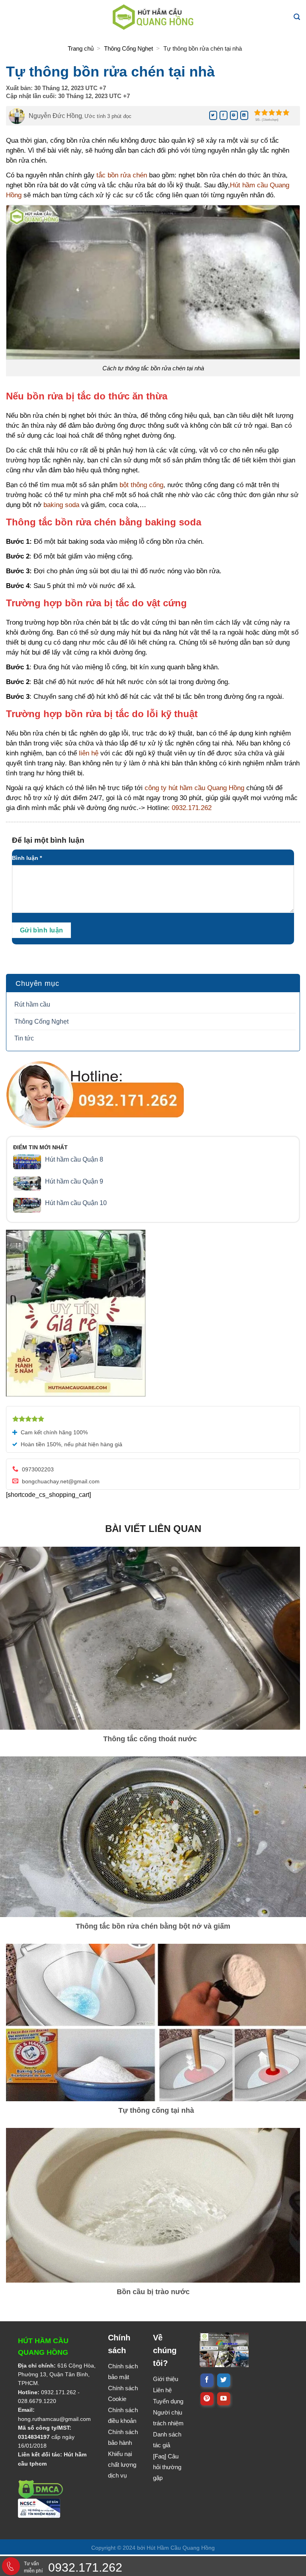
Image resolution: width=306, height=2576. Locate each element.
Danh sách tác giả (167, 2440)
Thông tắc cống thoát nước (150, 1739)
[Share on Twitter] (213, 115)
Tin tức (24, 1038)
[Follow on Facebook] (207, 2380)
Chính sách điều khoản (123, 2415)
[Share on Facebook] (224, 115)
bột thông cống (141, 485)
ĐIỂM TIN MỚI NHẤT (40, 1147)
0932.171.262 (59, 2392)
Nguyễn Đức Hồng (55, 116)
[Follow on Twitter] (224, 2380)
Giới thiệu (166, 2379)
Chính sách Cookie (123, 2393)
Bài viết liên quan (153, 1529)
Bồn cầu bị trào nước (153, 2292)
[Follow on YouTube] (224, 2399)
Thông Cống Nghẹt (128, 48)
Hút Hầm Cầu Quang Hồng (181, 2548)
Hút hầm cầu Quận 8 (74, 1159)
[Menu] (13, 17)
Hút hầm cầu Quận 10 (76, 1203)
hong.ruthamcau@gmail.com (54, 2419)
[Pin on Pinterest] (234, 115)
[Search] (297, 17)
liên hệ (89, 753)
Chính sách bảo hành (123, 2437)
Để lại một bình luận (49, 840)
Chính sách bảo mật (123, 2371)
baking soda (61, 505)
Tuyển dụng (168, 2401)
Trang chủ (81, 48)
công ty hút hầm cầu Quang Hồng (194, 788)
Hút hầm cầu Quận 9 (74, 1181)
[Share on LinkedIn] (244, 115)
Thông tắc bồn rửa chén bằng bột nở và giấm (153, 1926)
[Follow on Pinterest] (207, 2399)
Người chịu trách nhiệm (168, 2418)
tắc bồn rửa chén (122, 175)
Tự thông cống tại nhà (156, 2110)
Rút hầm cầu (32, 1004)
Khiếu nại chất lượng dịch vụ (122, 2465)
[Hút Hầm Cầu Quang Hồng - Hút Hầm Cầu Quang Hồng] (153, 17)
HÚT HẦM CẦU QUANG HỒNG (43, 2347)
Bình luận (27, 858)
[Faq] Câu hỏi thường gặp (167, 2467)
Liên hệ (162, 2390)
